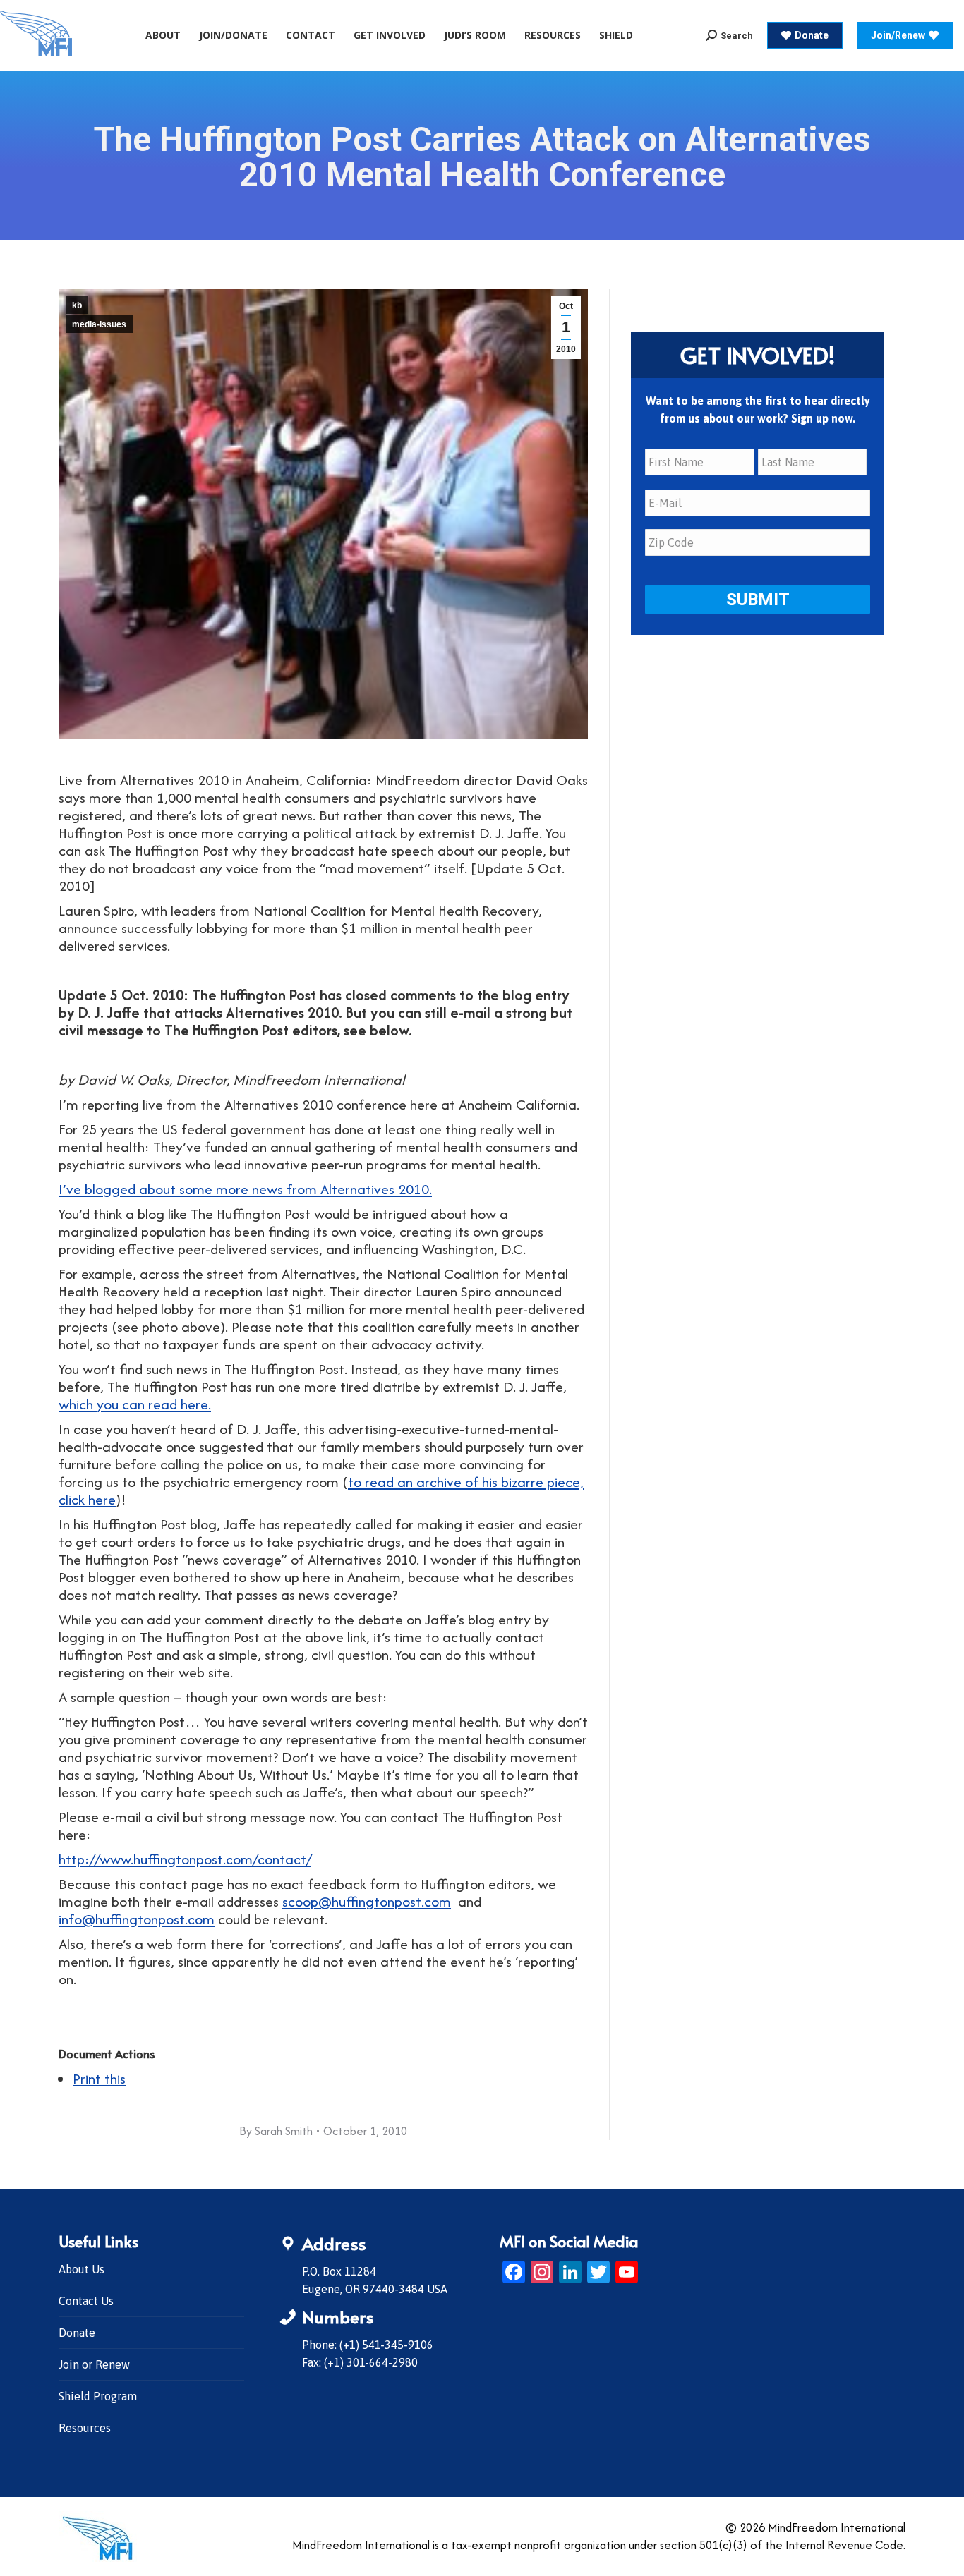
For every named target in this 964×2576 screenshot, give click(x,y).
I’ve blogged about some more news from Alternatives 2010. (245, 1189)
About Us (82, 2269)
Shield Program (98, 2396)
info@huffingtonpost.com (137, 1919)
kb (77, 305)
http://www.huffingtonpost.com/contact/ (185, 1859)
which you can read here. (135, 1404)
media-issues (99, 324)
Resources (85, 2428)
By (276, 2131)
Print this (99, 2078)
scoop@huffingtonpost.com (367, 1901)
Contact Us (86, 2301)
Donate (77, 2333)
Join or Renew (94, 2364)
